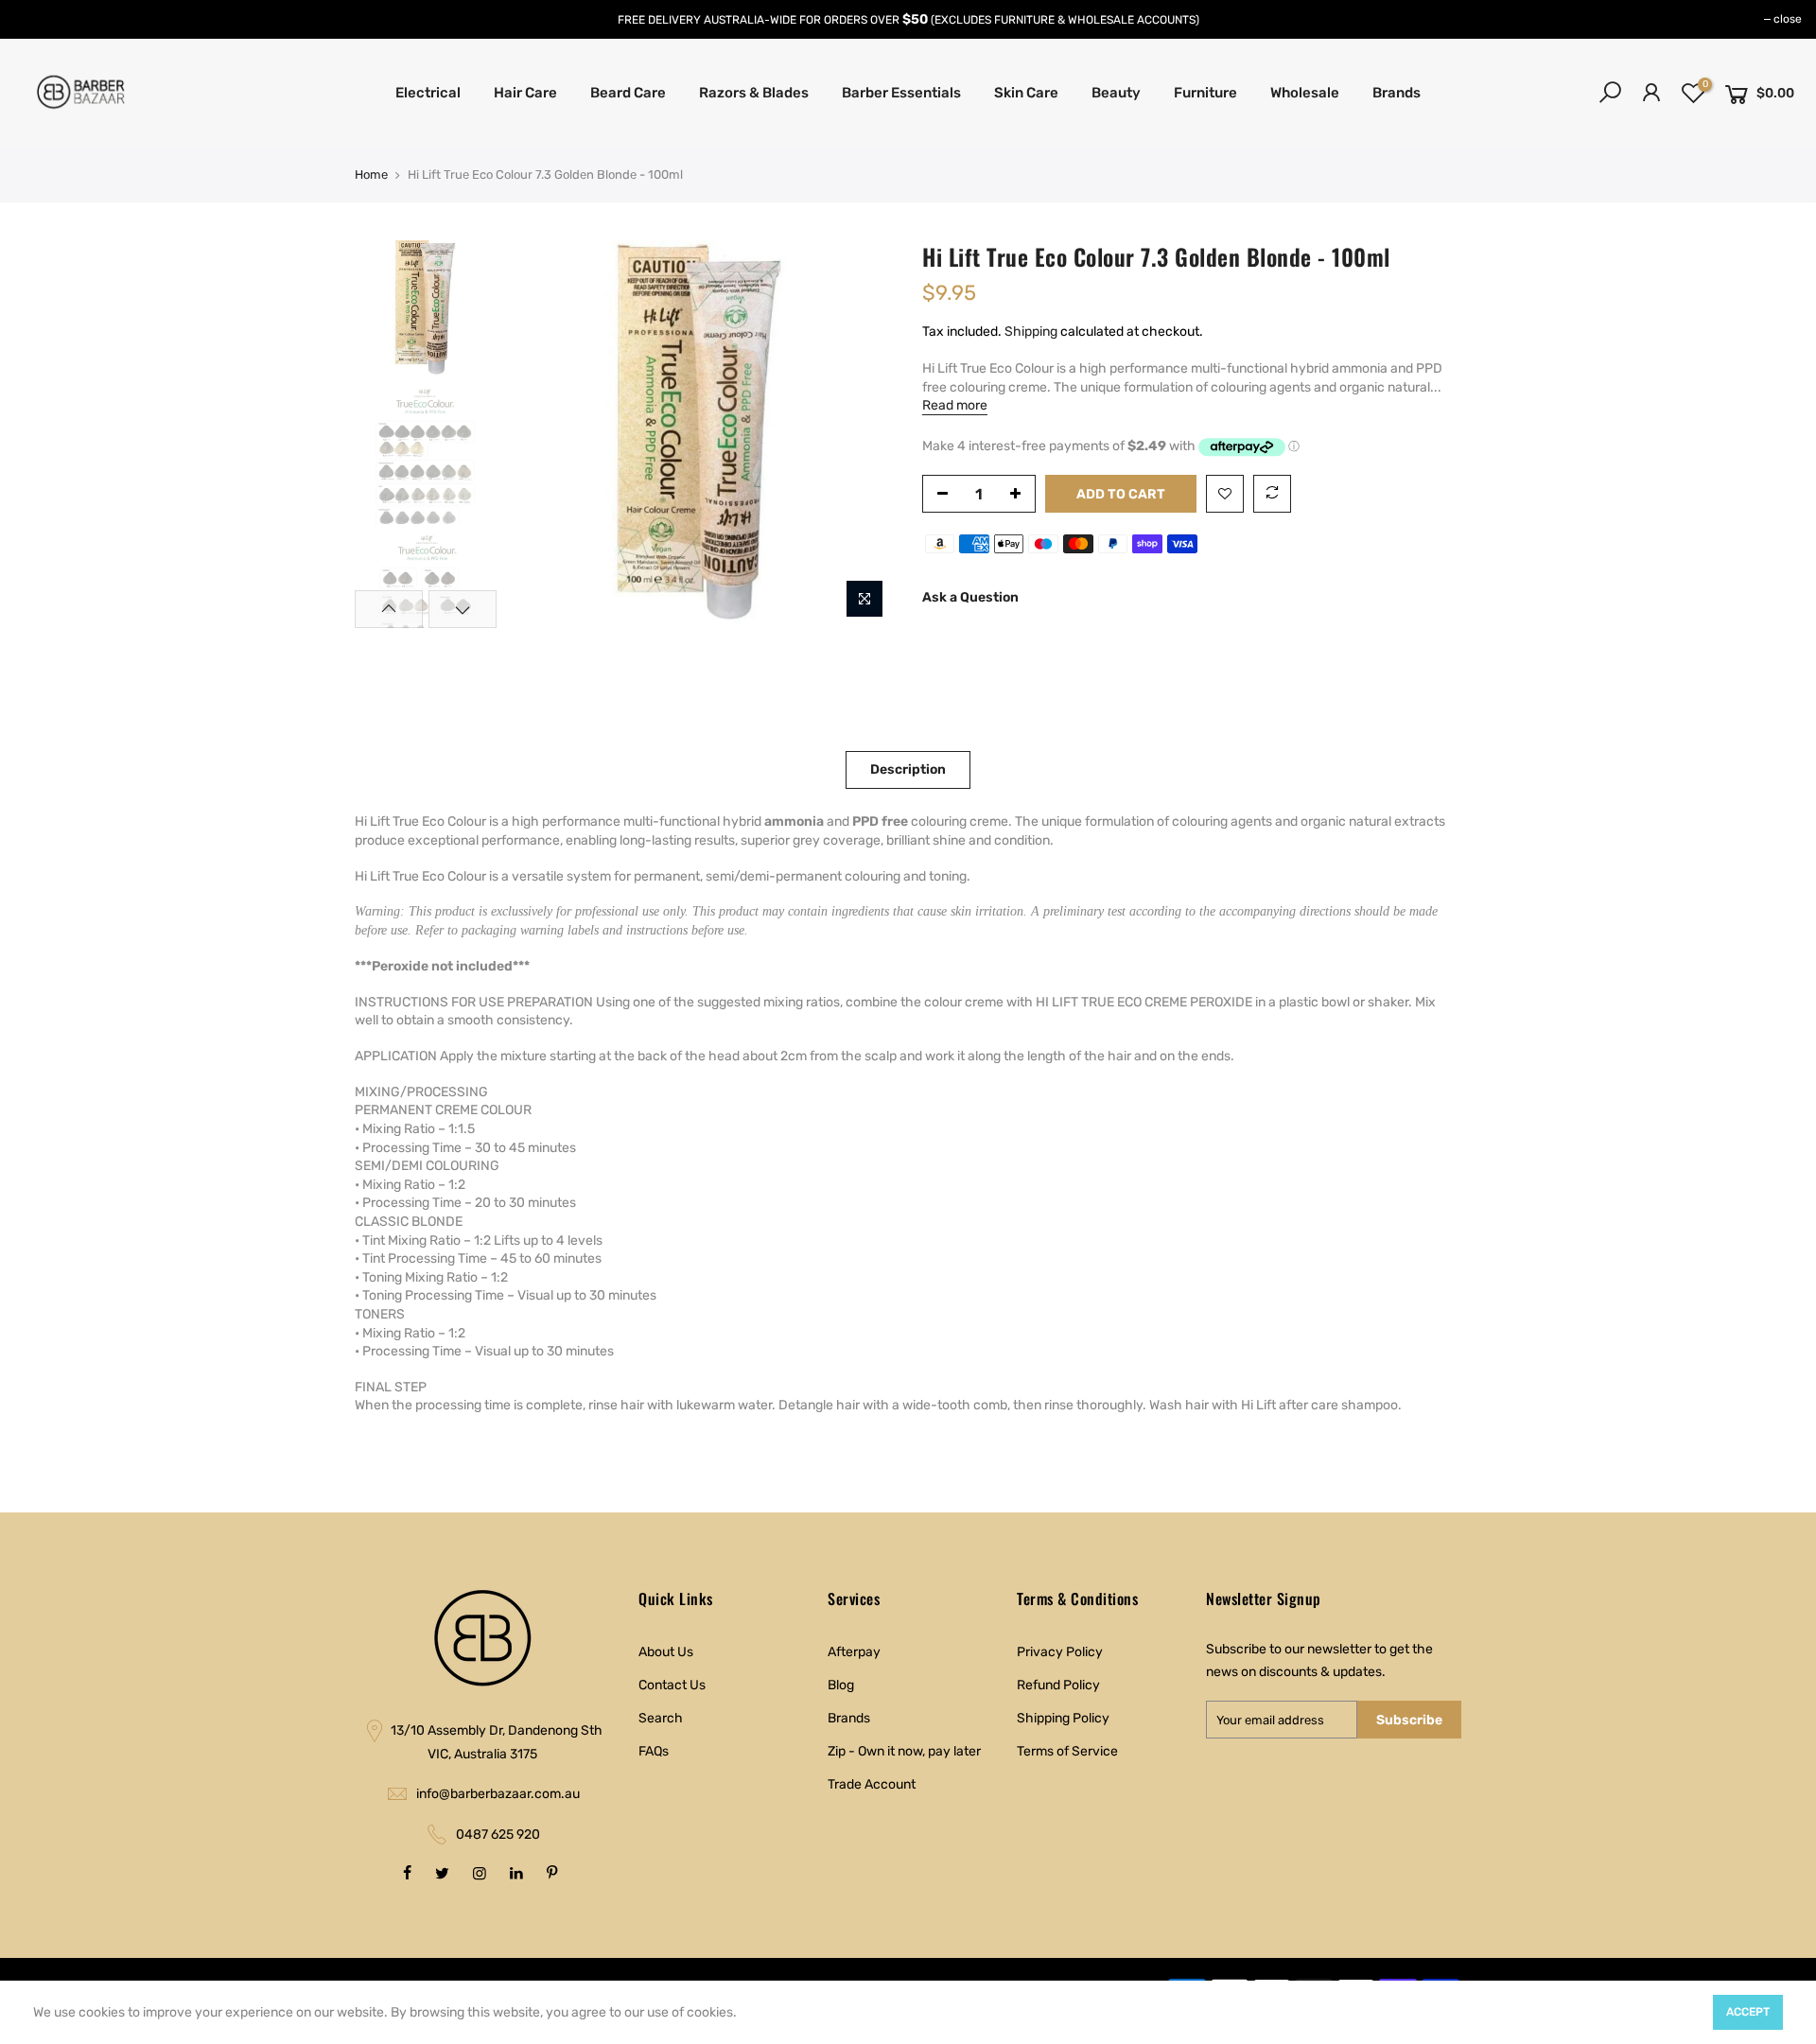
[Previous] (539, 434)
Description (908, 769)
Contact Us (672, 1685)
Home (371, 175)
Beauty (1116, 93)
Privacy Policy (1060, 1652)
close (1788, 19)
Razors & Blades (754, 93)
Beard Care (628, 93)
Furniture (1205, 93)
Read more (955, 405)
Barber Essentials (901, 93)
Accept (1748, 2012)
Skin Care (1026, 93)
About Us (666, 1652)
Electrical (428, 93)
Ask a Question (970, 597)
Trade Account (872, 1784)
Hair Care (525, 93)
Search (661, 1718)
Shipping (1031, 332)
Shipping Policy (1063, 1718)
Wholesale (1305, 93)
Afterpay (854, 1652)
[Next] (861, 434)
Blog (841, 1685)
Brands (1397, 93)
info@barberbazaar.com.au (498, 1794)
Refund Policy (1058, 1685)
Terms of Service (1067, 1751)
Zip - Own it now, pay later (904, 1751)
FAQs (654, 1751)
